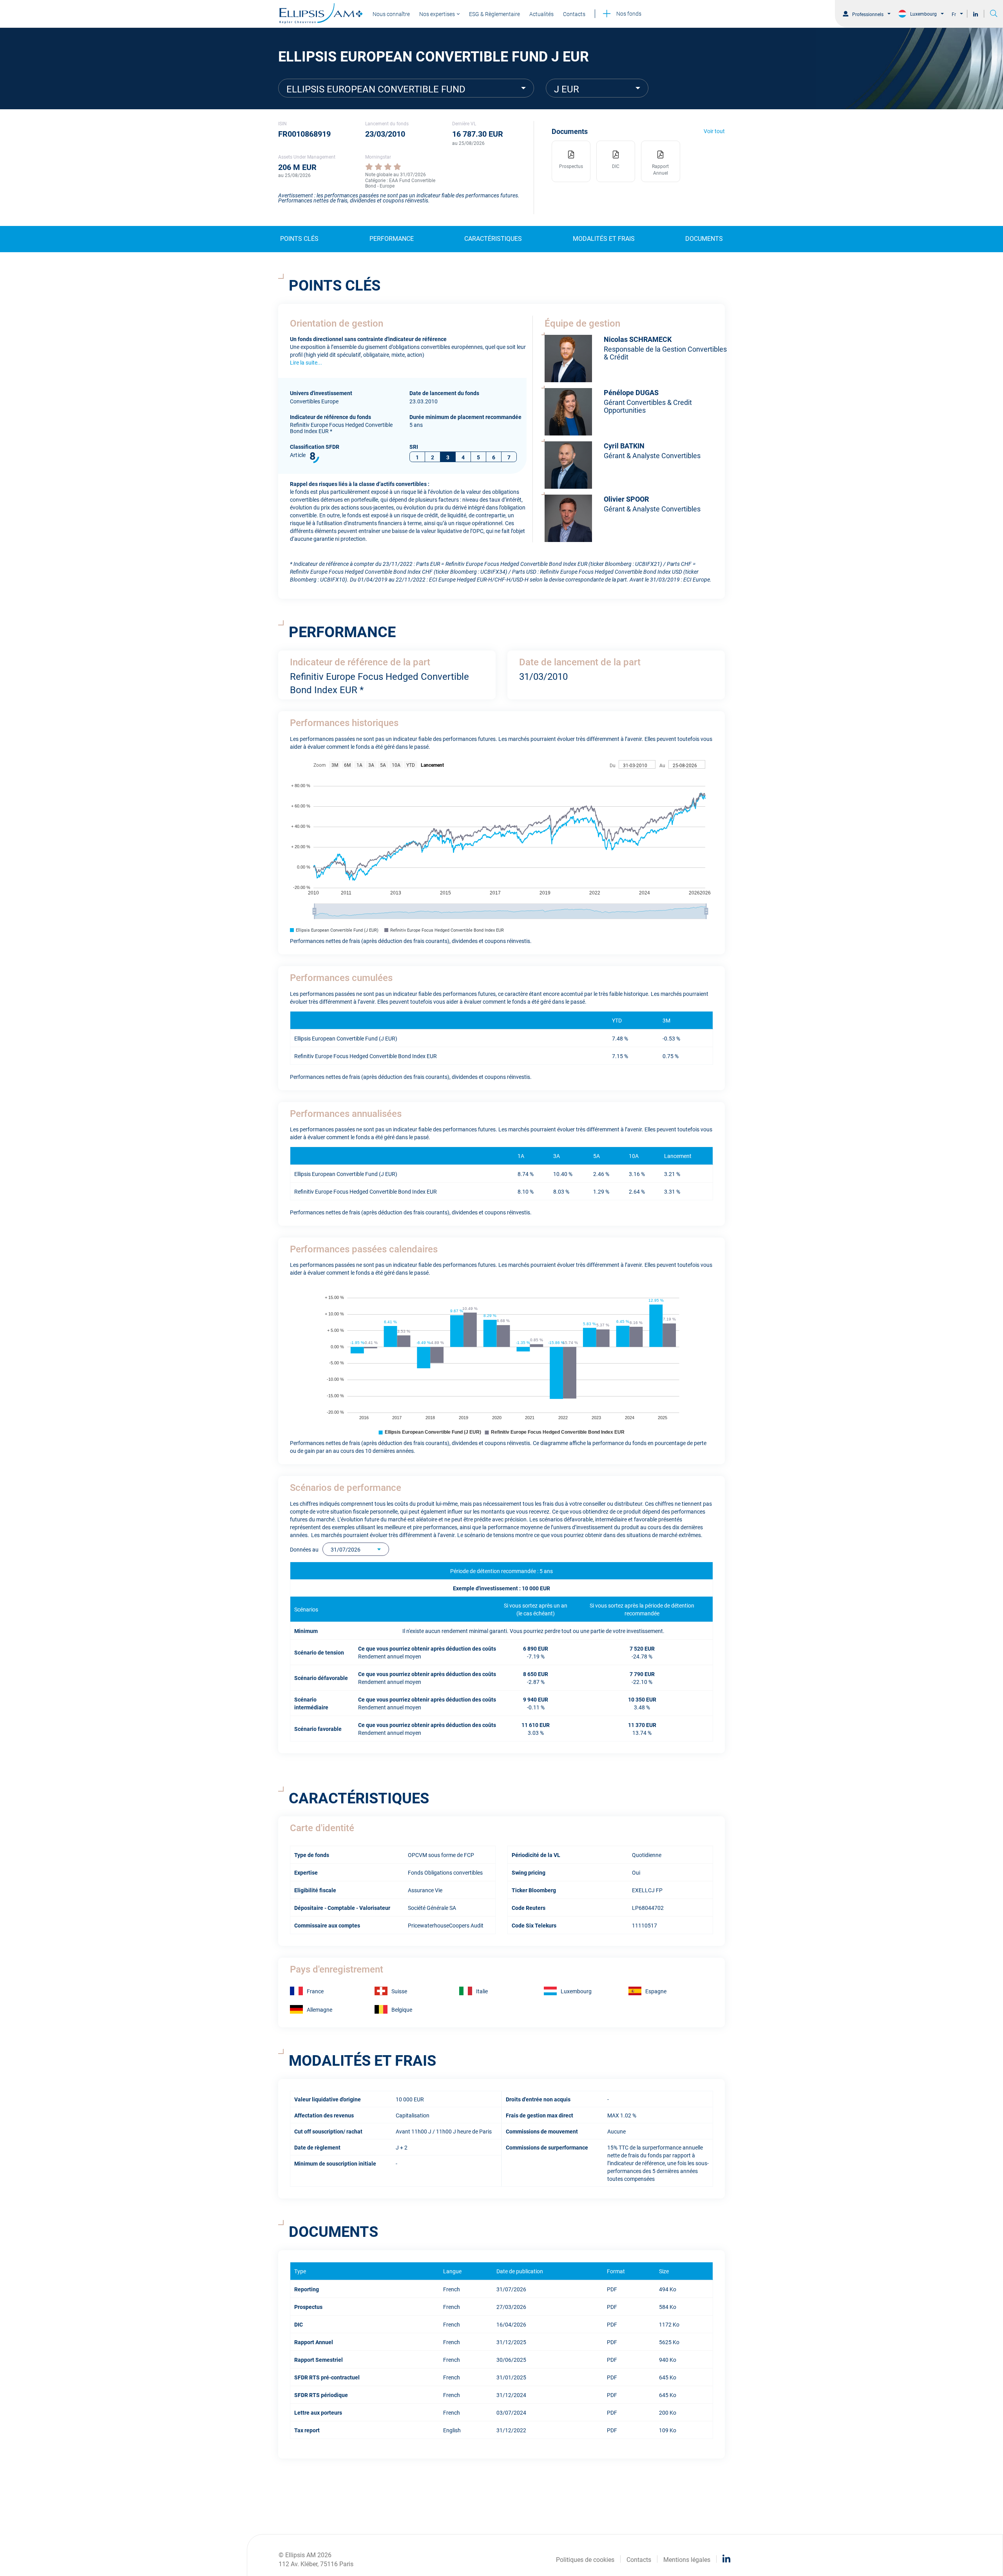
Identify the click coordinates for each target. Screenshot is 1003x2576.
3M (335, 765)
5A (383, 765)
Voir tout (714, 131)
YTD (411, 765)
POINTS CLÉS (299, 238)
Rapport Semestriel (319, 2359)
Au (662, 765)
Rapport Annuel (314, 2342)
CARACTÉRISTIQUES (493, 238)
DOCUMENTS (704, 238)
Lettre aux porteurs (318, 2412)
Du (613, 765)
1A (359, 765)
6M (347, 765)
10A (396, 765)
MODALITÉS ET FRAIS (604, 238)
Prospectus (308, 2306)
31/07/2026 (346, 1549)
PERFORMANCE (392, 238)
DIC (299, 2324)
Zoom (320, 765)
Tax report (307, 2430)
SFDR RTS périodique (321, 2394)
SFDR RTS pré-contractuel (327, 2377)
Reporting (307, 2289)
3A (371, 765)
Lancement (432, 765)
